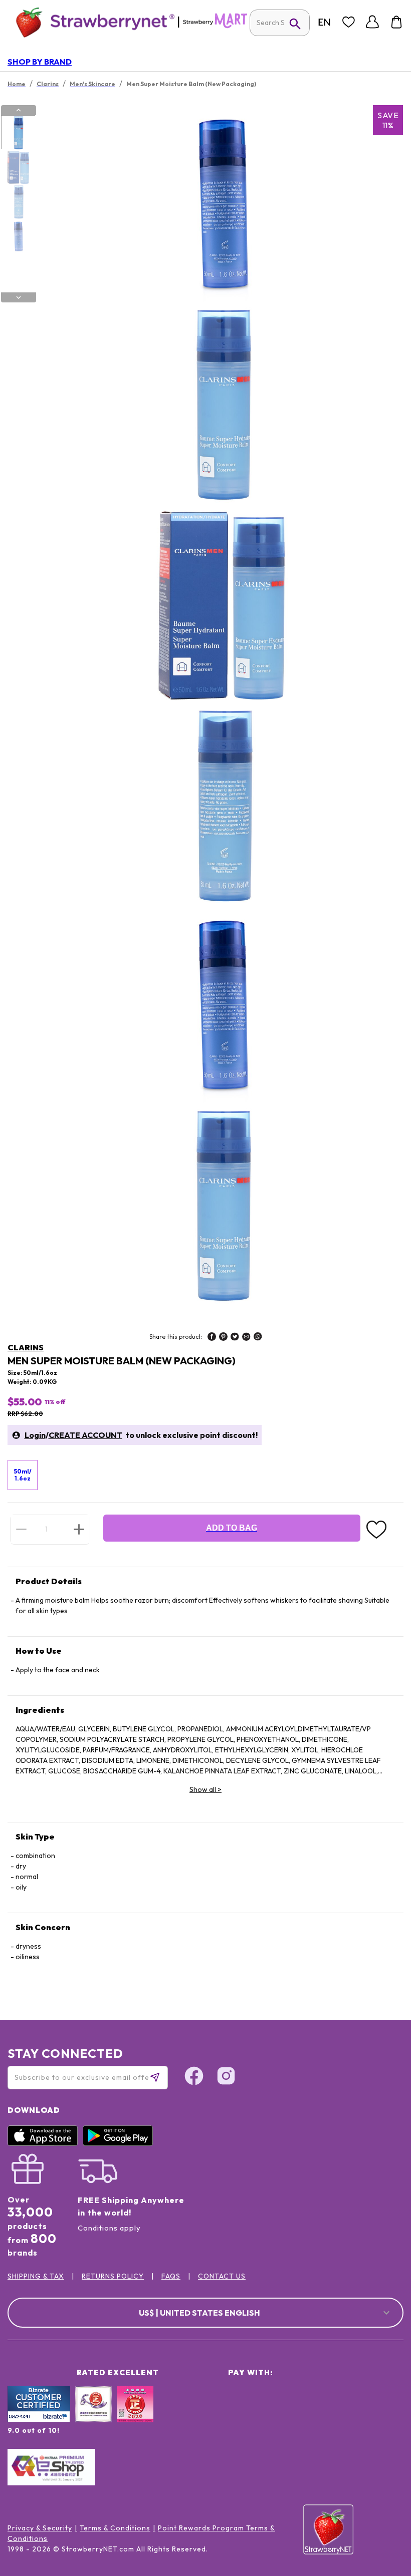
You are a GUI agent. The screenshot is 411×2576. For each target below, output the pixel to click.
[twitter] (235, 1338)
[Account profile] (372, 22)
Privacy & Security (40, 2528)
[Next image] (19, 297)
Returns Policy (113, 2276)
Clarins (26, 1347)
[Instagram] (226, 2077)
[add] (79, 1529)
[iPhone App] (45, 2143)
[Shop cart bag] (396, 22)
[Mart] (215, 26)
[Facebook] (194, 2077)
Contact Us (222, 2276)
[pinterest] (223, 1338)
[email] (246, 1338)
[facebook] (212, 1338)
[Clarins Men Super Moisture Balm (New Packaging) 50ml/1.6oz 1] (18, 133)
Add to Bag (232, 1528)
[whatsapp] (258, 1338)
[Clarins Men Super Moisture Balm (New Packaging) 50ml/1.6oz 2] (18, 167)
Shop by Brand (40, 62)
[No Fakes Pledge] (135, 2415)
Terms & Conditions (115, 2528)
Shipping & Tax (36, 2276)
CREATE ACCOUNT (85, 1435)
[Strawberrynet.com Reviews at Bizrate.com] (39, 2420)
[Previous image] (19, 110)
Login (35, 1435)
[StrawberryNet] (91, 22)
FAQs (171, 2276)
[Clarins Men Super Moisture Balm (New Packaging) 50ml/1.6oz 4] (18, 236)
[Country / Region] (324, 22)
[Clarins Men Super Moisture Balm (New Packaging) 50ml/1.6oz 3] (18, 202)
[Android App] (120, 2143)
